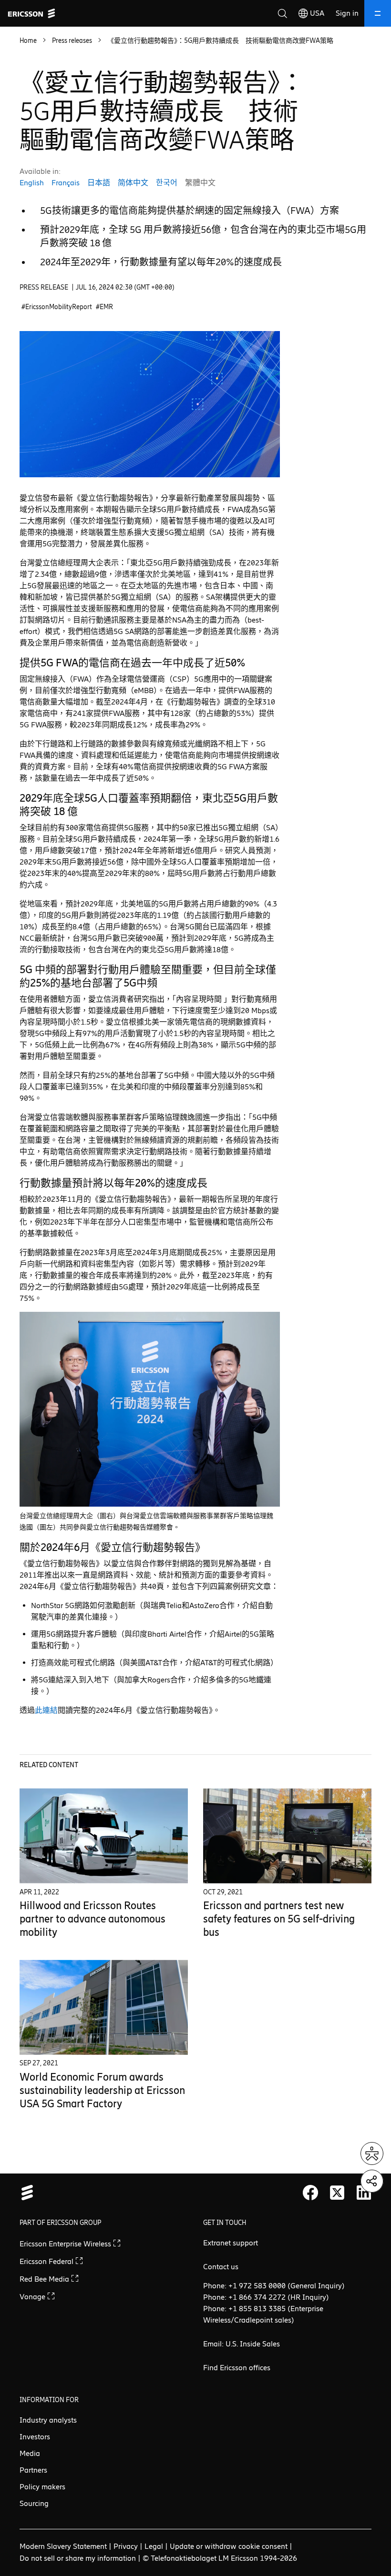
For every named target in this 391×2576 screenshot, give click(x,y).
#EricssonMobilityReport (57, 307)
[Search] (282, 13)
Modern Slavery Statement (63, 2546)
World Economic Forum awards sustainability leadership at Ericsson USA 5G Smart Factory (102, 2090)
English (32, 183)
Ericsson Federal (47, 2261)
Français (66, 183)
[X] (337, 2193)
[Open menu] (378, 13)
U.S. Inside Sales (253, 2344)
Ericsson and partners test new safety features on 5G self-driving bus (279, 1919)
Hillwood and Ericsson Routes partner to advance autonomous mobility (93, 1919)
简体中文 (133, 183)
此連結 (46, 1710)
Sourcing (34, 2503)
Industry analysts (48, 2420)
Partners (33, 2470)
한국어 (167, 183)
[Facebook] (310, 2193)
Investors (35, 2437)
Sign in (347, 13)
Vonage (33, 2297)
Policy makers (42, 2487)
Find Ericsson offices (237, 2368)
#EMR (104, 307)
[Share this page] (372, 2181)
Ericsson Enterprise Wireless (66, 2244)
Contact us (221, 2267)
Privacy (126, 2546)
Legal (154, 2546)
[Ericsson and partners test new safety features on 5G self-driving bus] (287, 1836)
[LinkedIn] (364, 2193)
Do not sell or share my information (78, 2558)
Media (30, 2453)
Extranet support (231, 2243)
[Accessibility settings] (372, 2153)
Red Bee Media (45, 2279)
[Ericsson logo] (31, 13)
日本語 (99, 183)
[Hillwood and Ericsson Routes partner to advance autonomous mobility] (104, 1836)
